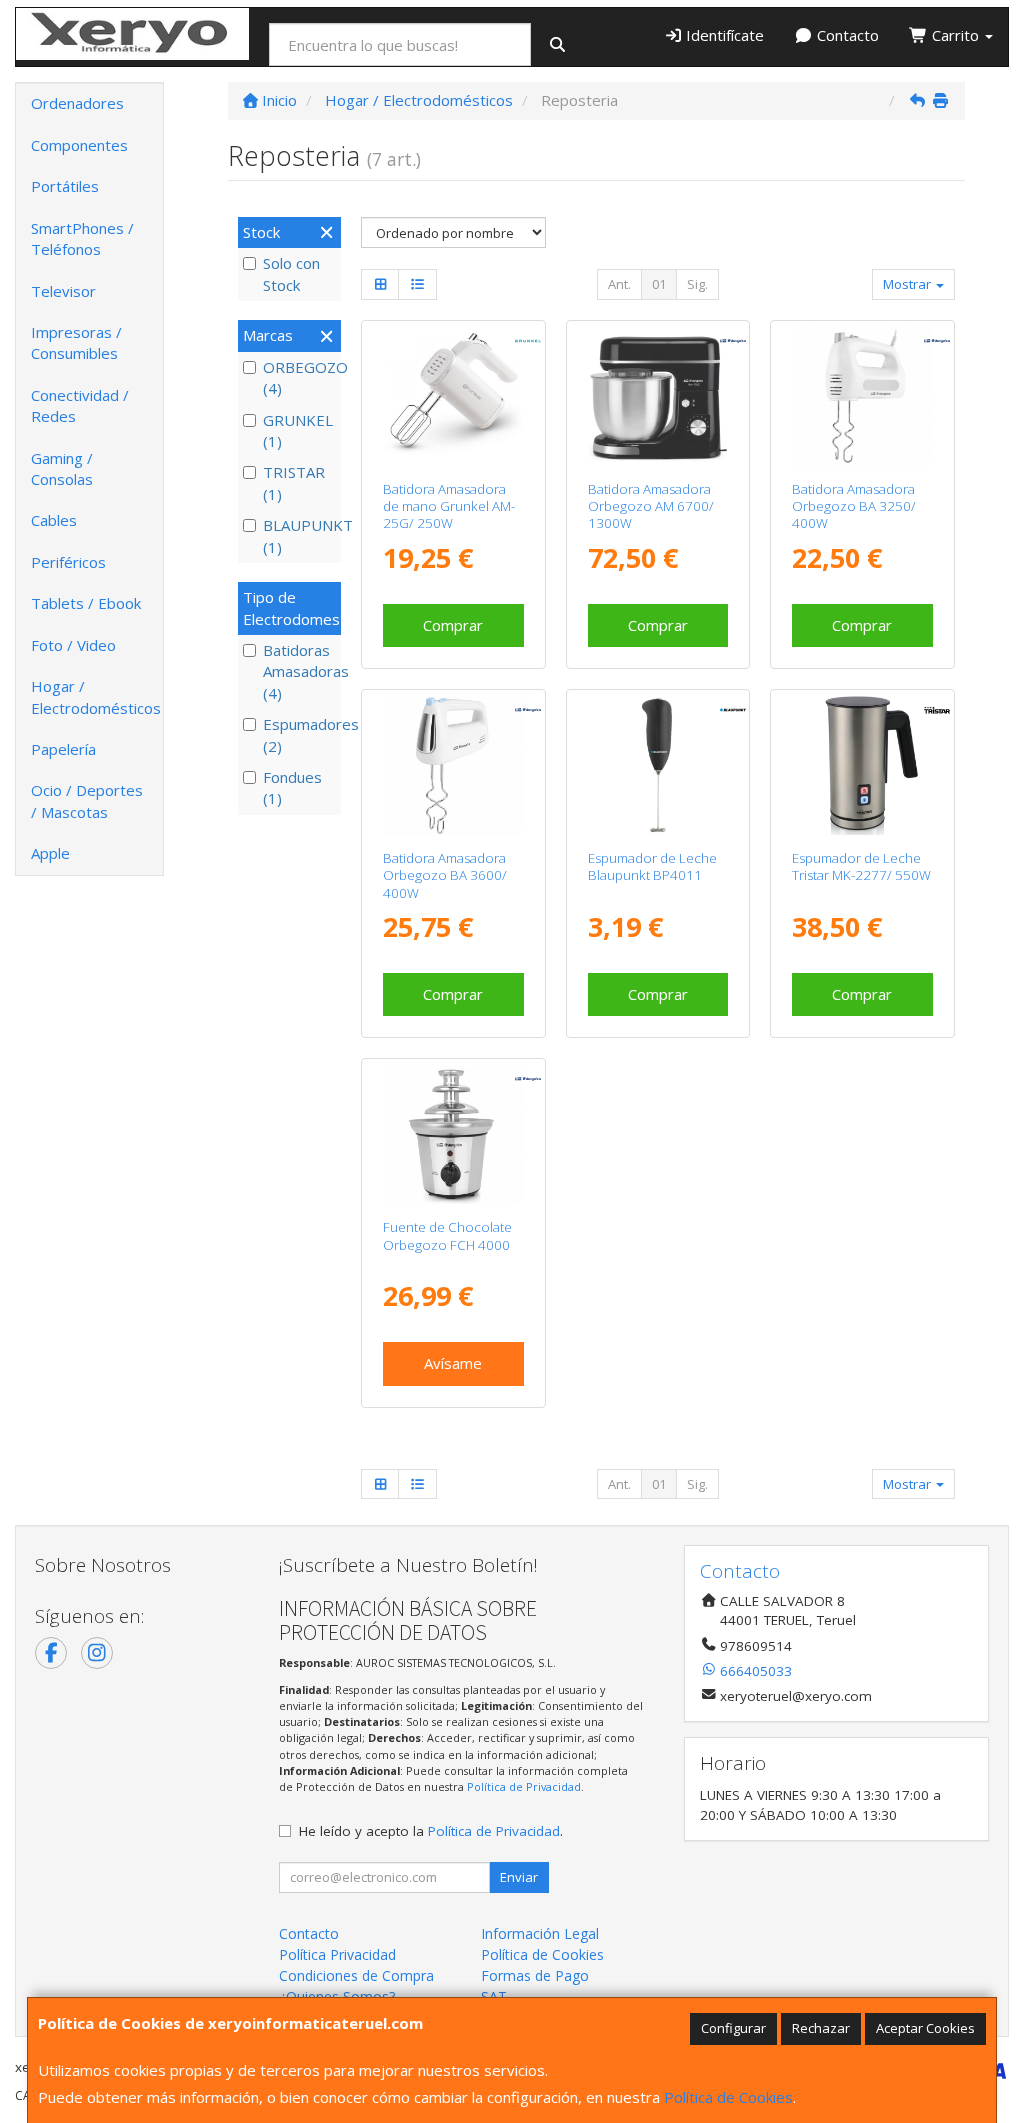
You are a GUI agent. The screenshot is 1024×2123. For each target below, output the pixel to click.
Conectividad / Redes (80, 405)
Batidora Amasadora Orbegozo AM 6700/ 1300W (651, 506)
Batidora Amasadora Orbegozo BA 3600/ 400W (445, 875)
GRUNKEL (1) (298, 430)
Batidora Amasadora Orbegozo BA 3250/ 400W (854, 506)
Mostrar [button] (908, 284)
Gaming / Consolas (62, 468)
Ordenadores (77, 103)
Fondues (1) (292, 787)
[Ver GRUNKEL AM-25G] (453, 396)
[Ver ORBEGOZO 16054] (453, 1134)
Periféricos (68, 562)
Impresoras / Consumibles (76, 342)
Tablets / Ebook (86, 603)
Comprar (453, 625)
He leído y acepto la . (431, 1831)
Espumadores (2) (299, 734)
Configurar (733, 2028)
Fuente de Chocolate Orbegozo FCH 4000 (447, 1235)
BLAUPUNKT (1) (299, 535)
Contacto (846, 35)
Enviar (519, 1877)
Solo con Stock (291, 273)
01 (659, 284)
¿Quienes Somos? (337, 1996)
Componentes (79, 145)
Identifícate (723, 35)
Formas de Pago (535, 1975)
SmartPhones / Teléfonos (82, 238)
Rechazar (821, 2028)
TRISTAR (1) (294, 482)
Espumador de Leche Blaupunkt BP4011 (652, 866)
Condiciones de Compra (356, 1975)
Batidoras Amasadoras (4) (299, 671)
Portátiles (65, 186)
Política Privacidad (337, 1954)
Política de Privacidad (524, 1786)
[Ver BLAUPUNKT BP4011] (657, 765)
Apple (50, 853)
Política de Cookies (728, 2097)
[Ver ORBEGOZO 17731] (453, 765)
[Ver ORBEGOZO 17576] (862, 396)
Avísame (453, 1363)
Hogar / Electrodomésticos (96, 696)
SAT (494, 1996)
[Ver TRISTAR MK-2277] (862, 765)
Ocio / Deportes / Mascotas (87, 800)
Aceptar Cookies (925, 2028)
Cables (54, 520)
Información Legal (540, 1933)
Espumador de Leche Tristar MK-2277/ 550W (861, 866)
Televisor (63, 291)
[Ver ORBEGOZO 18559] (657, 396)
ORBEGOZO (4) (299, 377)
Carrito (955, 35)
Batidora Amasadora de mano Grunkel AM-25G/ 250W (449, 506)
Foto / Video (73, 645)
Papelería (63, 749)
